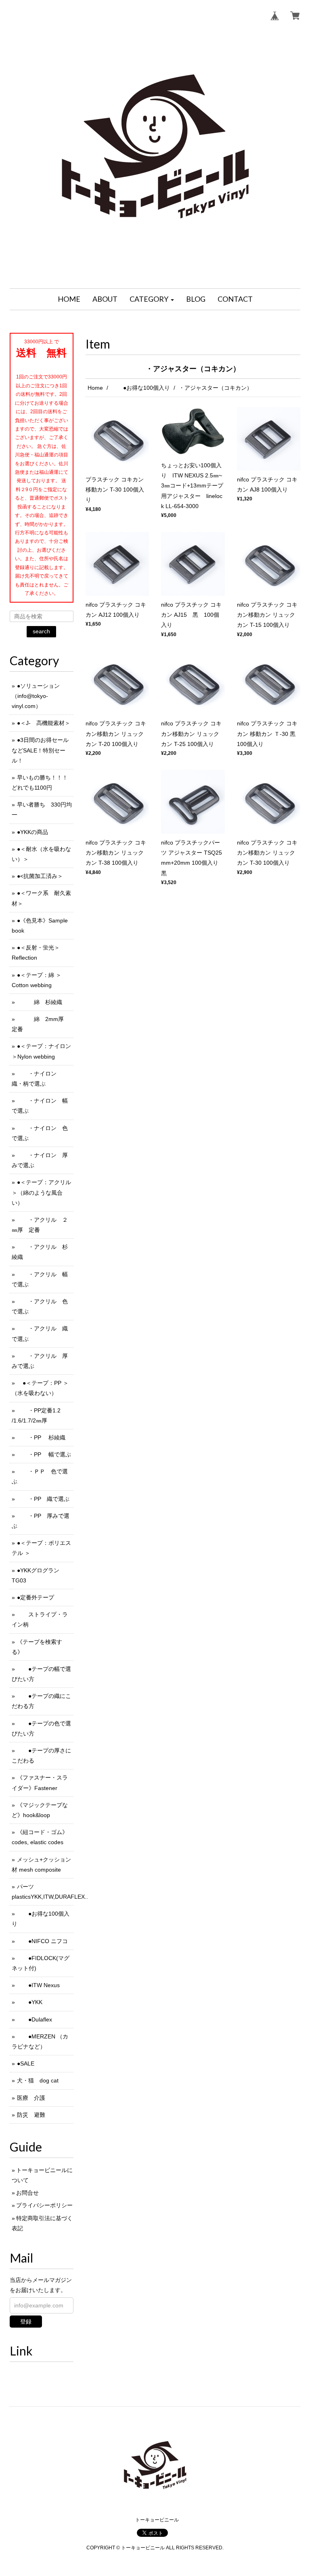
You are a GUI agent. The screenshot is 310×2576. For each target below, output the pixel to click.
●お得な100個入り (141, 388)
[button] (152, 299)
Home (95, 388)
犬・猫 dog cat (38, 2080)
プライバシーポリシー (44, 2205)
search (41, 631)
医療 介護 (31, 2098)
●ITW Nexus (38, 1985)
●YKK (30, 2002)
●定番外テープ (36, 1597)
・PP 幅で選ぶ (44, 1454)
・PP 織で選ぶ (43, 1499)
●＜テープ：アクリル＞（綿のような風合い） (41, 1192)
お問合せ (27, 2193)
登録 (26, 2322)
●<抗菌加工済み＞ (40, 876)
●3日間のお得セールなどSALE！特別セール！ (40, 750)
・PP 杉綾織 (41, 1437)
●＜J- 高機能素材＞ (44, 723)
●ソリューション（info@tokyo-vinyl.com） (36, 696)
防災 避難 (31, 2115)
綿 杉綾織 (40, 1002)
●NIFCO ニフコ (42, 1941)
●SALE (26, 2063)
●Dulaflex (35, 2019)
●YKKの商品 (32, 832)
